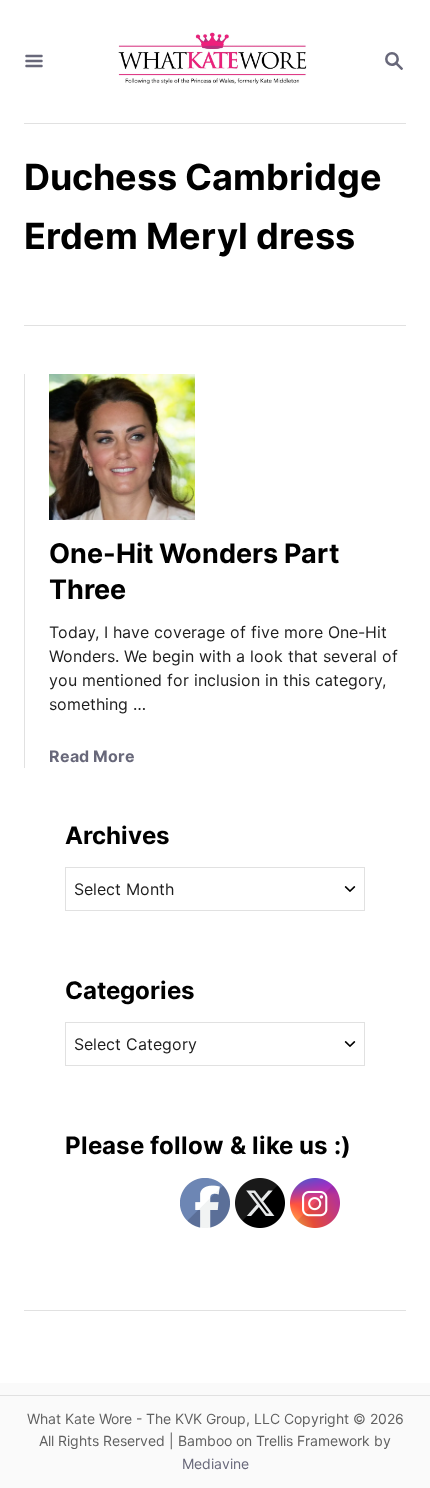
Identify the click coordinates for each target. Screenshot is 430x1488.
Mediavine (215, 1463)
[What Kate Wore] (213, 61)
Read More (92, 756)
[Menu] (34, 62)
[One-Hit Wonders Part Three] (122, 447)
